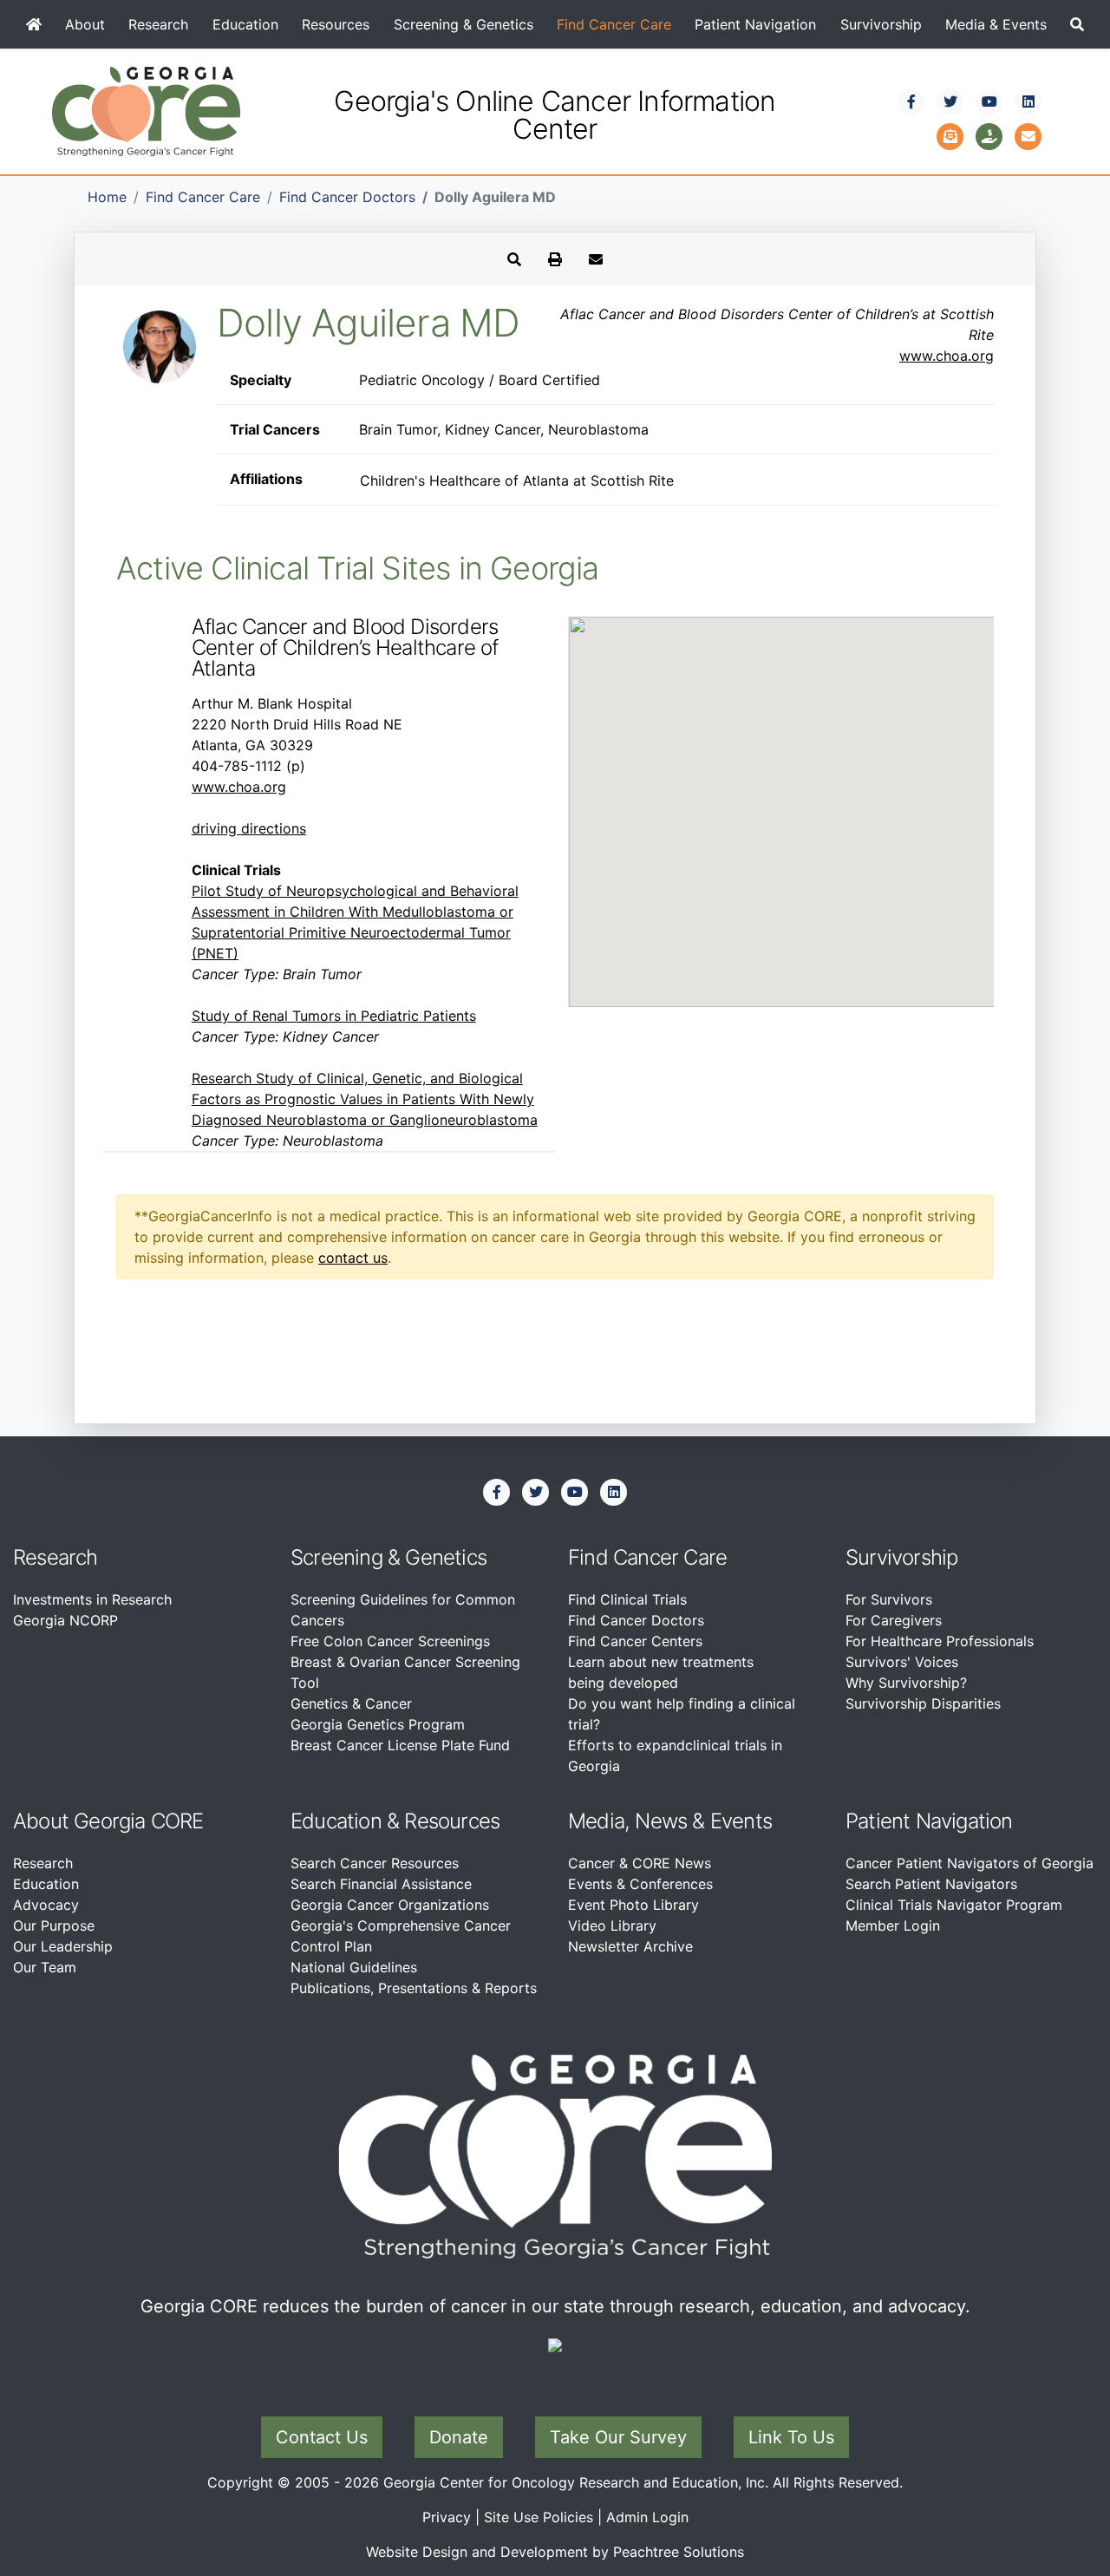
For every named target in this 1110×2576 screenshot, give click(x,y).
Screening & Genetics (464, 24)
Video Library (612, 1925)
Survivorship (881, 24)
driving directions (249, 828)
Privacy (447, 2517)
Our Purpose (54, 1925)
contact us (353, 1258)
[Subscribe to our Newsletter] (950, 134)
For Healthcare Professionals (940, 1641)
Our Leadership (63, 1946)
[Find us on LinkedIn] (1028, 101)
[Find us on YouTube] (989, 101)
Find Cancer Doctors (347, 197)
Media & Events (996, 24)
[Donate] (989, 134)
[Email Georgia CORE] (1028, 134)
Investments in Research (92, 1599)
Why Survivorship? (906, 1683)
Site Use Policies (539, 2517)
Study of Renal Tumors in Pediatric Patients (334, 1016)
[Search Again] (514, 259)
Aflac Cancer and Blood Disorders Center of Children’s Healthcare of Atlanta (345, 647)
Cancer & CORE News (640, 1863)
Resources (336, 24)
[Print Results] (555, 259)
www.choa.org (947, 356)
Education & (345, 1821)
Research (158, 24)
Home (107, 197)
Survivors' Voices (902, 1662)
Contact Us (322, 2437)
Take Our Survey (618, 2437)
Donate (459, 2437)
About (85, 24)
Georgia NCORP (65, 1620)
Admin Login (647, 2517)
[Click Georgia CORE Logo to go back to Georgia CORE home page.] (146, 110)
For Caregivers (894, 1620)
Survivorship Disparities (923, 1703)
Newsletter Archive (630, 1946)
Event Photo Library (633, 1905)
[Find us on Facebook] (911, 101)
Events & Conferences (640, 1884)
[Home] (33, 24)
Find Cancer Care (614, 24)
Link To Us (791, 2437)
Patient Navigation (755, 24)
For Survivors (889, 1599)
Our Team (45, 1967)
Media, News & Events (670, 1821)
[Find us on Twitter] (950, 101)
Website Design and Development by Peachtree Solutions (555, 2552)
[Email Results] (596, 259)
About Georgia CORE (108, 1821)
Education (245, 24)
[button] (1077, 24)
